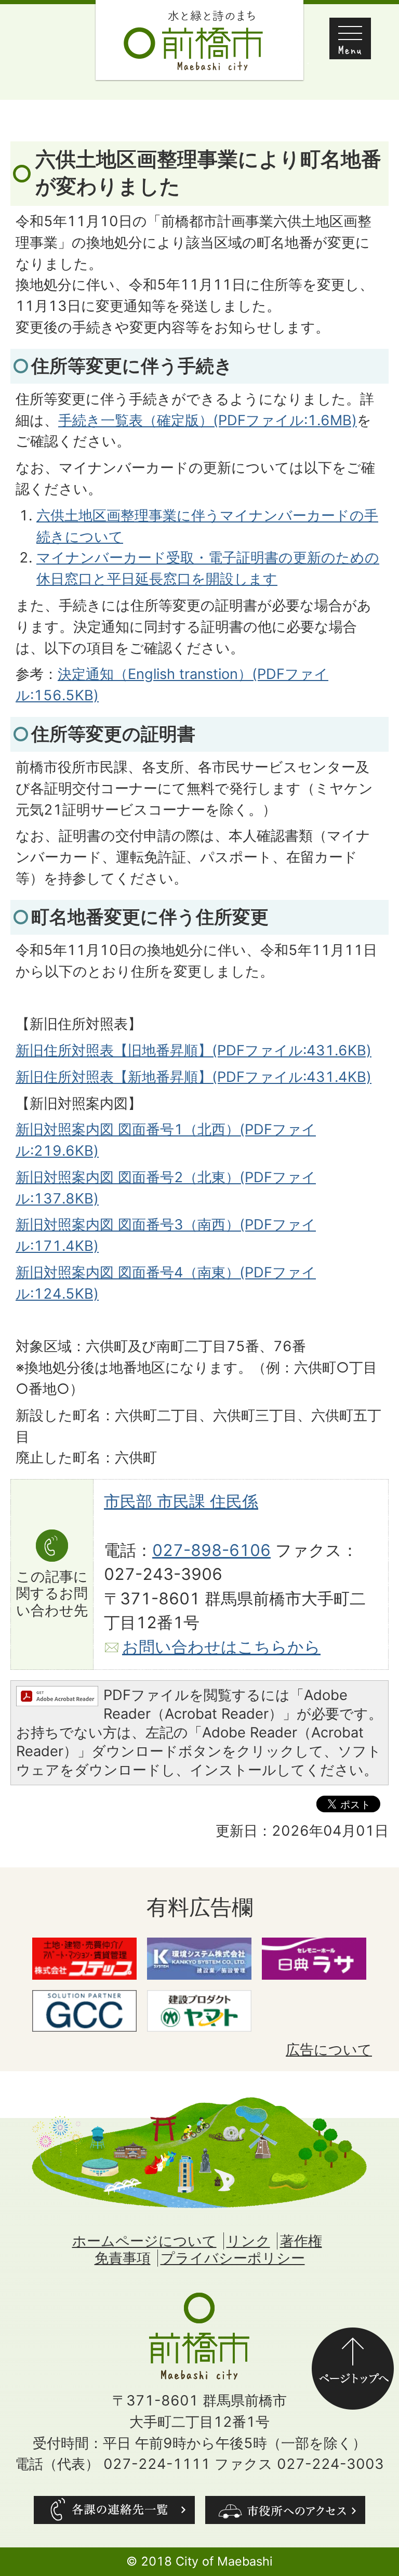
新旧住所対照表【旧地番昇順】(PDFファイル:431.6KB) (194, 1050)
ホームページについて (144, 2241)
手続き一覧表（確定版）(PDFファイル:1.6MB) (208, 420)
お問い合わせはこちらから (221, 1647)
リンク (248, 2241)
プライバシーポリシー (233, 2258)
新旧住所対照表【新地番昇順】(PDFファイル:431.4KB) (194, 1077)
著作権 (301, 2241)
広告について (329, 2050)
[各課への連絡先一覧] (114, 2510)
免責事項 (123, 2258)
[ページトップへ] (353, 2338)
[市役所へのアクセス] (285, 2510)
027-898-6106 (211, 1550)
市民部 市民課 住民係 (181, 1501)
